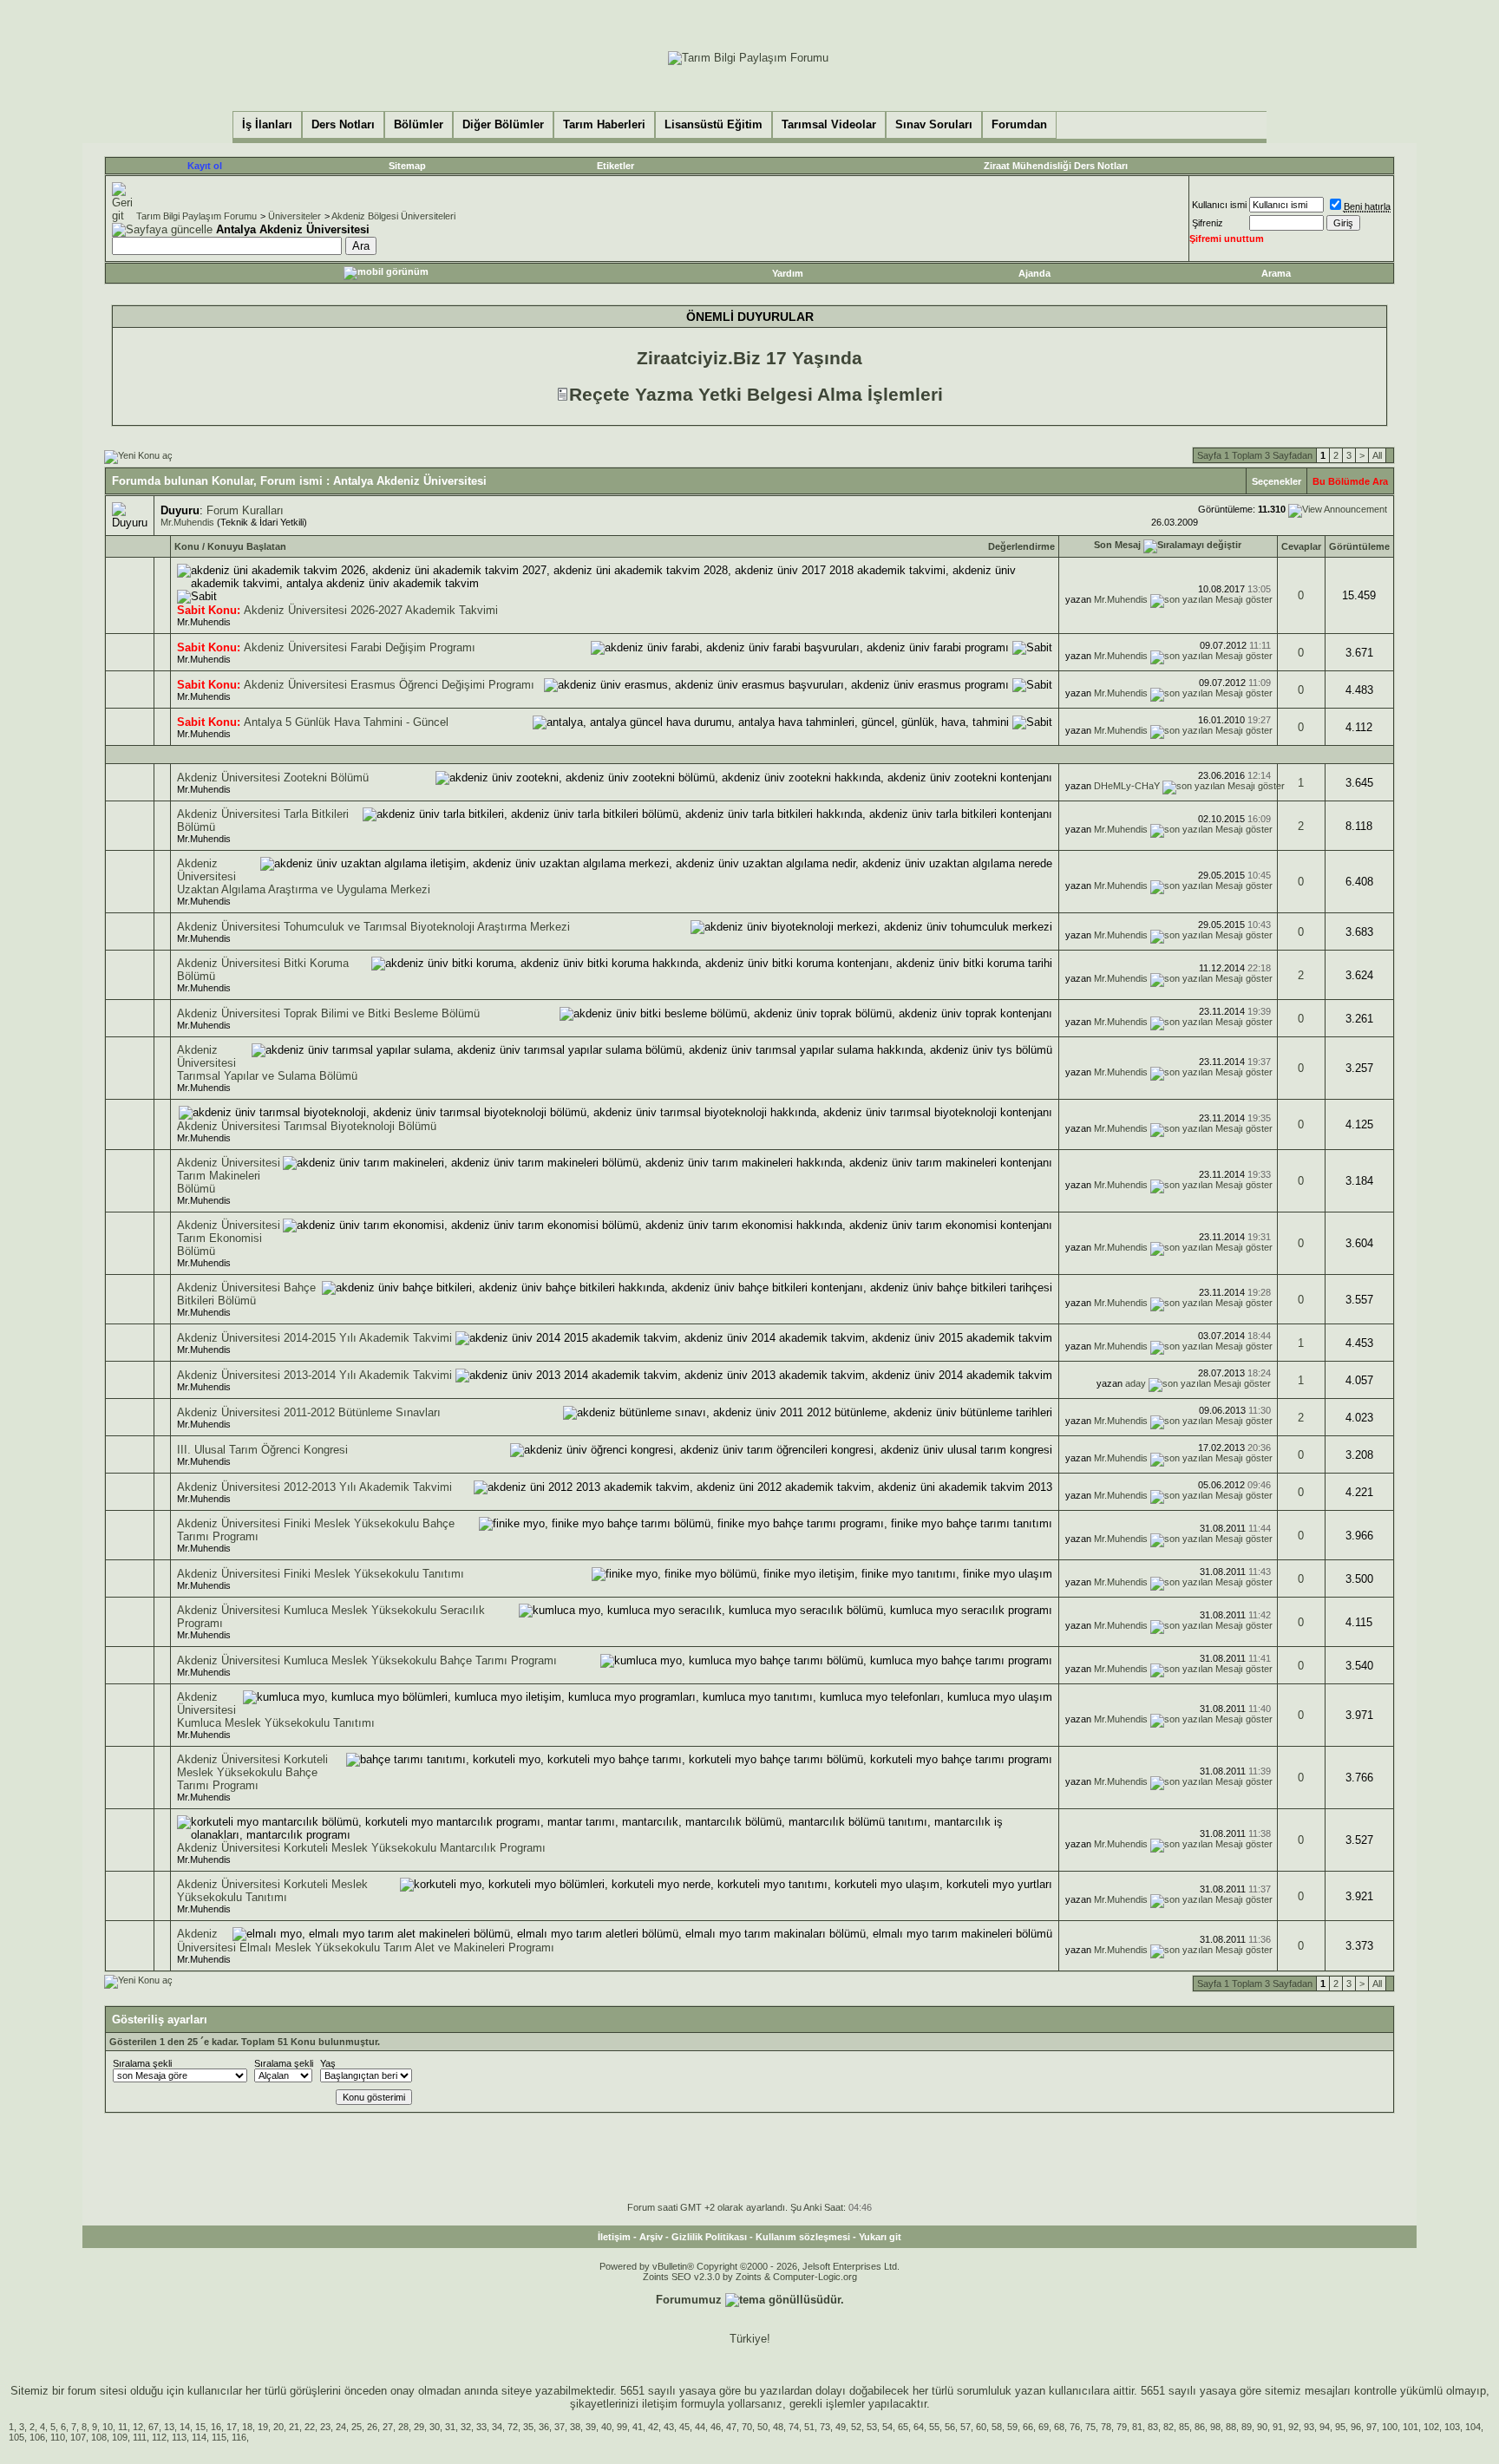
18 (247, 2427)
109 (120, 2437)
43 (669, 2427)
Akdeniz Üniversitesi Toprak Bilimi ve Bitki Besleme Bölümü (328, 1013)
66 (1028, 2427)
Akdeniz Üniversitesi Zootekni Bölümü (273, 778)
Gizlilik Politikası (709, 2237)
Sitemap (407, 166)
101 (1411, 2427)
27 (388, 2427)
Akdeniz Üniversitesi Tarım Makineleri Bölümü (229, 1176)
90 (1262, 2427)
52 (856, 2427)
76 (1075, 2427)
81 (1137, 2427)
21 (294, 2427)
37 (560, 2427)
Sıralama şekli (142, 2063)
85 (1184, 2427)
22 (310, 2427)
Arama (1276, 273)
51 (809, 2427)
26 (372, 2427)
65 (903, 2427)
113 (179, 2437)
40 (606, 2427)
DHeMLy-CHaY (1127, 786)
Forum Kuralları (245, 510)
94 (1325, 2427)
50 (763, 2427)
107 (78, 2437)
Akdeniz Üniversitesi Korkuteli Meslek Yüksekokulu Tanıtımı (272, 1891)
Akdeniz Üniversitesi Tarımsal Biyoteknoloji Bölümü (307, 1126)
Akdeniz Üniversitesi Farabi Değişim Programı (360, 647)
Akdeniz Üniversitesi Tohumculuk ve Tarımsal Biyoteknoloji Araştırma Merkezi (373, 927)
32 (466, 2427)
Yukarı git (880, 2237)
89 (1247, 2427)
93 (1309, 2427)
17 (232, 2427)
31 (450, 2427)
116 (239, 2437)
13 (169, 2427)
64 (919, 2427)
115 (219, 2437)
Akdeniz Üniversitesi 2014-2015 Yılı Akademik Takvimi (314, 1338)
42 (653, 2427)
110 (58, 2437)
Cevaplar (1301, 546)
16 (216, 2427)
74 (794, 2427)
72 (513, 2427)
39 (591, 2427)
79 (1122, 2427)
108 (99, 2437)
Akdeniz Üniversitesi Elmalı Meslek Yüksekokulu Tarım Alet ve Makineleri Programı (366, 1941)
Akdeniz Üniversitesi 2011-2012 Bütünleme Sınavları (309, 1412)
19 (263, 2427)
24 (341, 2427)
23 (325, 2427)
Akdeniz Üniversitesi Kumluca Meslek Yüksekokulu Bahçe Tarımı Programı (367, 1660)
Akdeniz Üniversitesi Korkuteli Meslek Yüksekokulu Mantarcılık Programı (361, 1848)
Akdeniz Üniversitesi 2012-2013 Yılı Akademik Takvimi (314, 1487)
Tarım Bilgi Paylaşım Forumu (196, 216)
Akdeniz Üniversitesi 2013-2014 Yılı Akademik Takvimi (314, 1375)
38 (575, 2427)
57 (966, 2427)
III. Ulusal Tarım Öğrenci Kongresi (262, 1450)
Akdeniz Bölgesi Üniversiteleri (393, 216)
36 (544, 2427)
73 (825, 2427)
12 (138, 2427)
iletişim (660, 2404)
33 (481, 2427)
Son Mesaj (1117, 545)
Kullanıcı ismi (1219, 205)
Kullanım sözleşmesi (803, 2237)
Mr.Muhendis (187, 522)
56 (950, 2427)
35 (528, 2427)
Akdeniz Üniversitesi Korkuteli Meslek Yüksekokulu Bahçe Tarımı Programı (252, 1772)
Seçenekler (1276, 481)
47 (731, 2427)
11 (123, 2427)
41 (638, 2427)
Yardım (788, 273)
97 (1371, 2427)
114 (199, 2437)
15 (200, 2427)
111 (140, 2437)
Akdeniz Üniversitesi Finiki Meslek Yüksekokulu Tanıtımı (321, 1574)
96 (1356, 2427)
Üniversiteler (295, 216)
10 (108, 2427)
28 (403, 2427)
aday (1136, 1383)
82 (1168, 2427)
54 (887, 2427)
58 (997, 2427)
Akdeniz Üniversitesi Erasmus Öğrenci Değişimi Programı (389, 685)
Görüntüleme (1359, 546)
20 (278, 2427)
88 (1231, 2427)
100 (1390, 2427)
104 (1473, 2427)
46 (716, 2427)
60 (981, 2427)
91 (1278, 2427)
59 (1012, 2427)
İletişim (614, 2237)
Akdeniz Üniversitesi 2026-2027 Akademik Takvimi (371, 610)
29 (419, 2427)
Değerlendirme (1021, 546)
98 (1215, 2427)
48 (778, 2427)
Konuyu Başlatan (247, 546)
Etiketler (615, 166)
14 (185, 2427)
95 (1340, 2427)
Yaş (328, 2063)
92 (1293, 2427)
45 (684, 2427)
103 (1452, 2427)
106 (37, 2437)
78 (1106, 2427)
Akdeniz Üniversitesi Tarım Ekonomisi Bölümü (229, 1238)
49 (841, 2427)
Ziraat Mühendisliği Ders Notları (1056, 166)
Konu (187, 546)
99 (622, 2427)
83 (1153, 2427)
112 (159, 2437)
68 (1059, 2427)
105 (16, 2437)
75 (1090, 2427)
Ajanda (1034, 273)
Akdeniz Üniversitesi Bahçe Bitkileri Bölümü (246, 1294)
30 (435, 2427)
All (1377, 455)
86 (1200, 2427)
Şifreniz (1208, 223)
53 (872, 2427)
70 (747, 2427)
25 (357, 2427)
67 (154, 2427)
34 (497, 2427)
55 (934, 2427)
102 (1431, 2427)
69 (1044, 2427)
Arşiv (651, 2237)
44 (700, 2427)
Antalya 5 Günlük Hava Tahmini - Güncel (346, 722)
